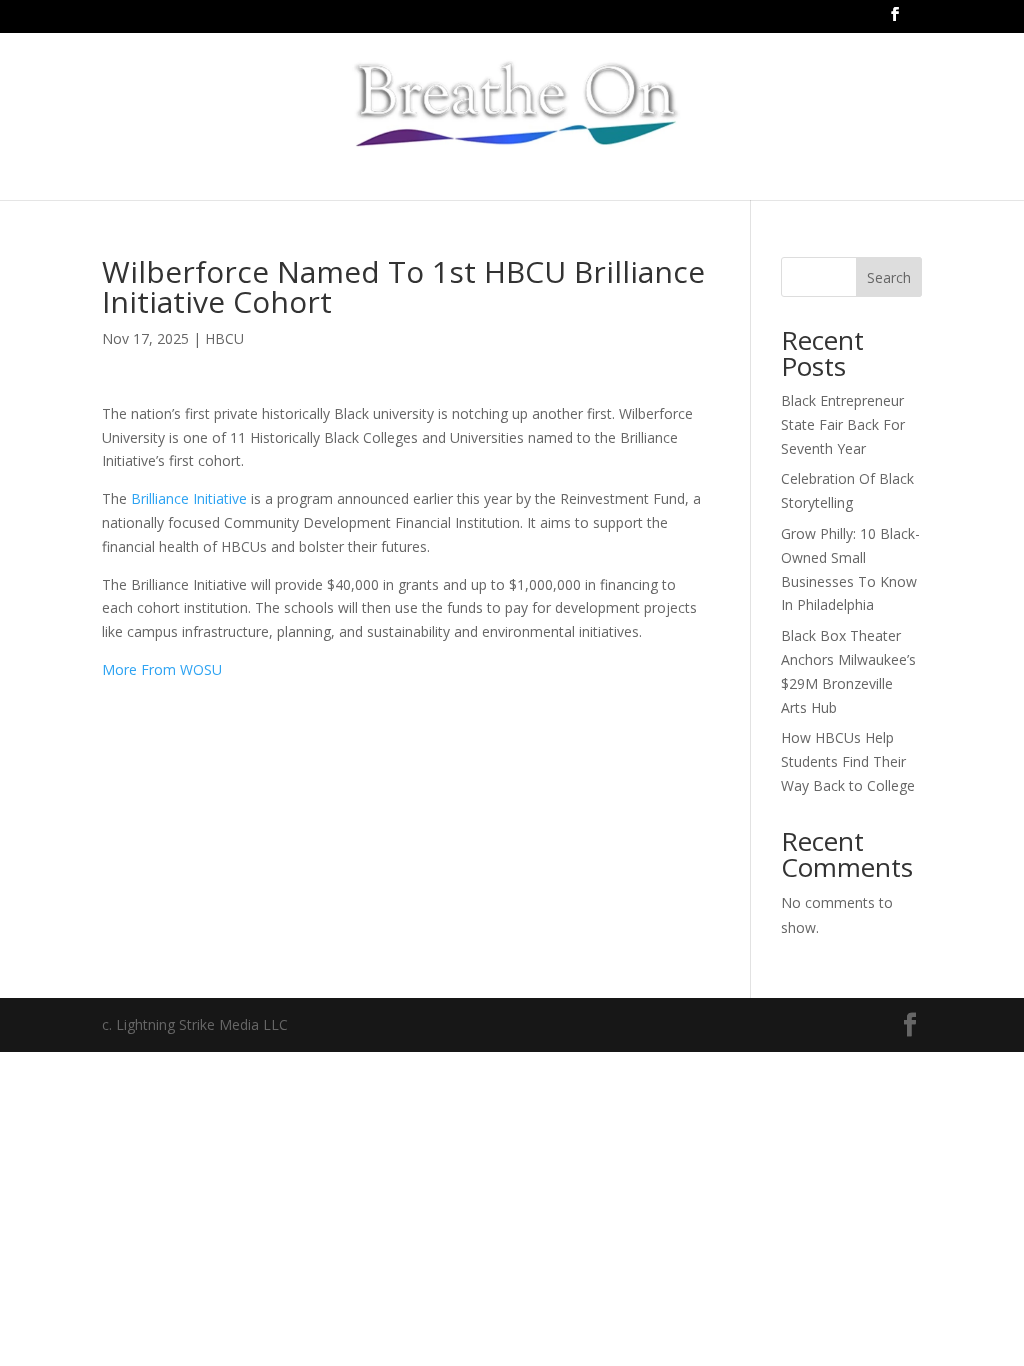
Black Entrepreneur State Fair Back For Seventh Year (843, 424)
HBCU (224, 338)
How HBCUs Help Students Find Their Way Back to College (848, 761)
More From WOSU (162, 669)
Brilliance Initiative (189, 498)
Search (889, 277)
